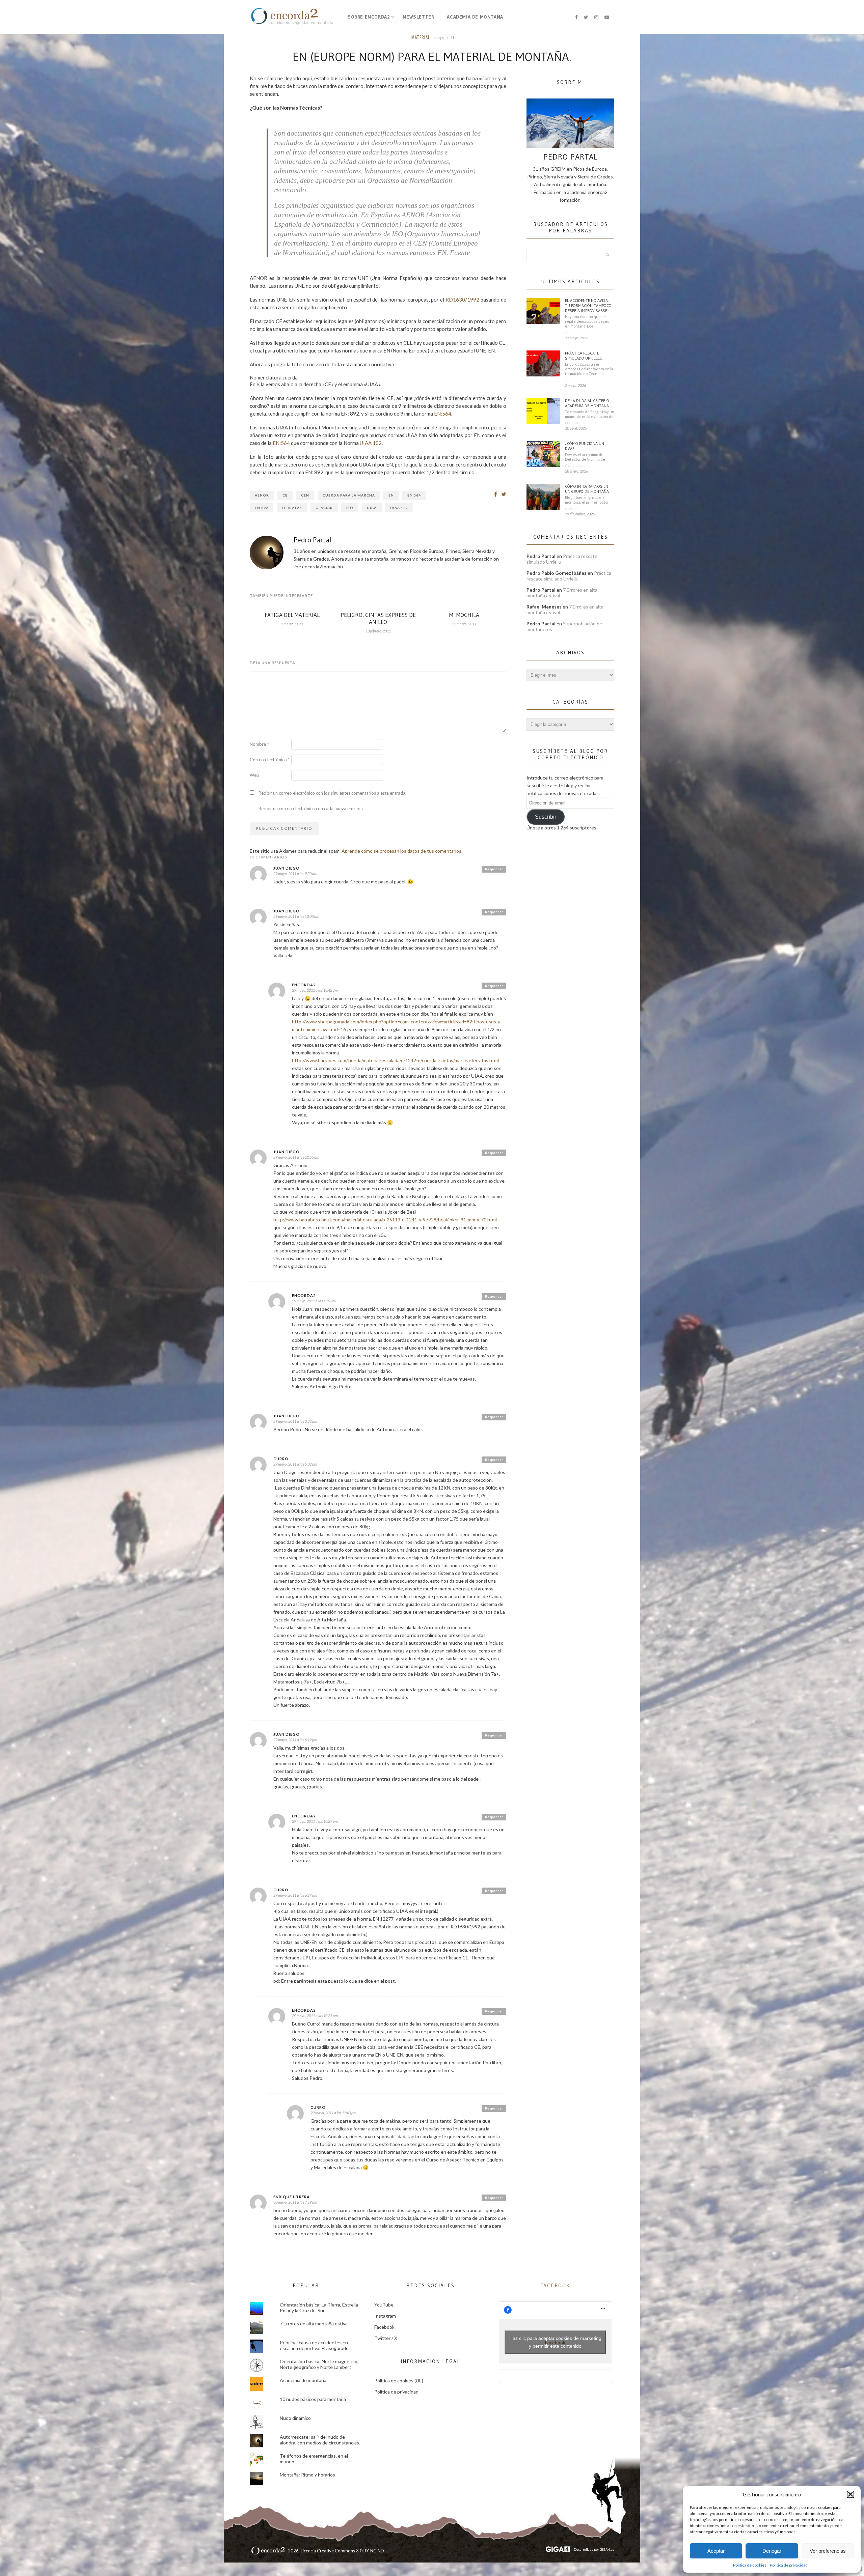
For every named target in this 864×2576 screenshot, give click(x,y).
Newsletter (418, 17)
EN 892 (262, 508)
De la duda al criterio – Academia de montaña (589, 403)
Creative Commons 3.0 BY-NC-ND (350, 2551)
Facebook (384, 2327)
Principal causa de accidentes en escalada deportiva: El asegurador (315, 2345)
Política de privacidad (789, 2565)
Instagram (385, 2316)
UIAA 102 (371, 443)
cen (305, 495)
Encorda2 (304, 985)
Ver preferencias (828, 2551)
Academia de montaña (475, 17)
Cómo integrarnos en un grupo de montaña (587, 489)
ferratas (292, 508)
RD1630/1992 (462, 300)
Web (254, 775)
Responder (494, 869)
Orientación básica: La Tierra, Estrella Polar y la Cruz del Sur (319, 2308)
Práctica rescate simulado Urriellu (584, 356)
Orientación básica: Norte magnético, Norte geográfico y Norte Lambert (319, 2364)
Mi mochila (464, 615)
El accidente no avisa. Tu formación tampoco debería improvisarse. (588, 305)
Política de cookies (750, 2565)
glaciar (324, 508)
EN (391, 495)
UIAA (372, 508)
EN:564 (443, 414)
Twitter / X (386, 2338)
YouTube (384, 2305)
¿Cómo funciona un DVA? (585, 446)
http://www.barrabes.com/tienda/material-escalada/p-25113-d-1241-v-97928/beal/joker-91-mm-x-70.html (385, 1220)
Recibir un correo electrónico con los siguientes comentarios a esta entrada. (332, 793)
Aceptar (716, 2551)
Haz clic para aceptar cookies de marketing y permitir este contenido (555, 2342)
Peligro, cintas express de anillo (378, 618)
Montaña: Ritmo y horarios (307, 2475)
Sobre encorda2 (369, 17)
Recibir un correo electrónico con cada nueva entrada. (311, 809)
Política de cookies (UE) (399, 2381)
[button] (850, 2494)
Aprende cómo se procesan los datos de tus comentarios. (402, 851)
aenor (262, 495)
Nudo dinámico (295, 2418)
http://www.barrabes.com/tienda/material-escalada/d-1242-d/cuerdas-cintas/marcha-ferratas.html (395, 1060)
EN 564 (414, 495)
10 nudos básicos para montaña (313, 2399)
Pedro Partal (312, 540)
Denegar (772, 2551)
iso (350, 508)
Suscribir (546, 817)
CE (285, 495)
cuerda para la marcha (349, 495)
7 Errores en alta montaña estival (314, 2324)
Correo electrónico (270, 760)
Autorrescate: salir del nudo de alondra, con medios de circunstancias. (320, 2440)
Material (421, 37)
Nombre (259, 744)
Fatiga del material (292, 615)
